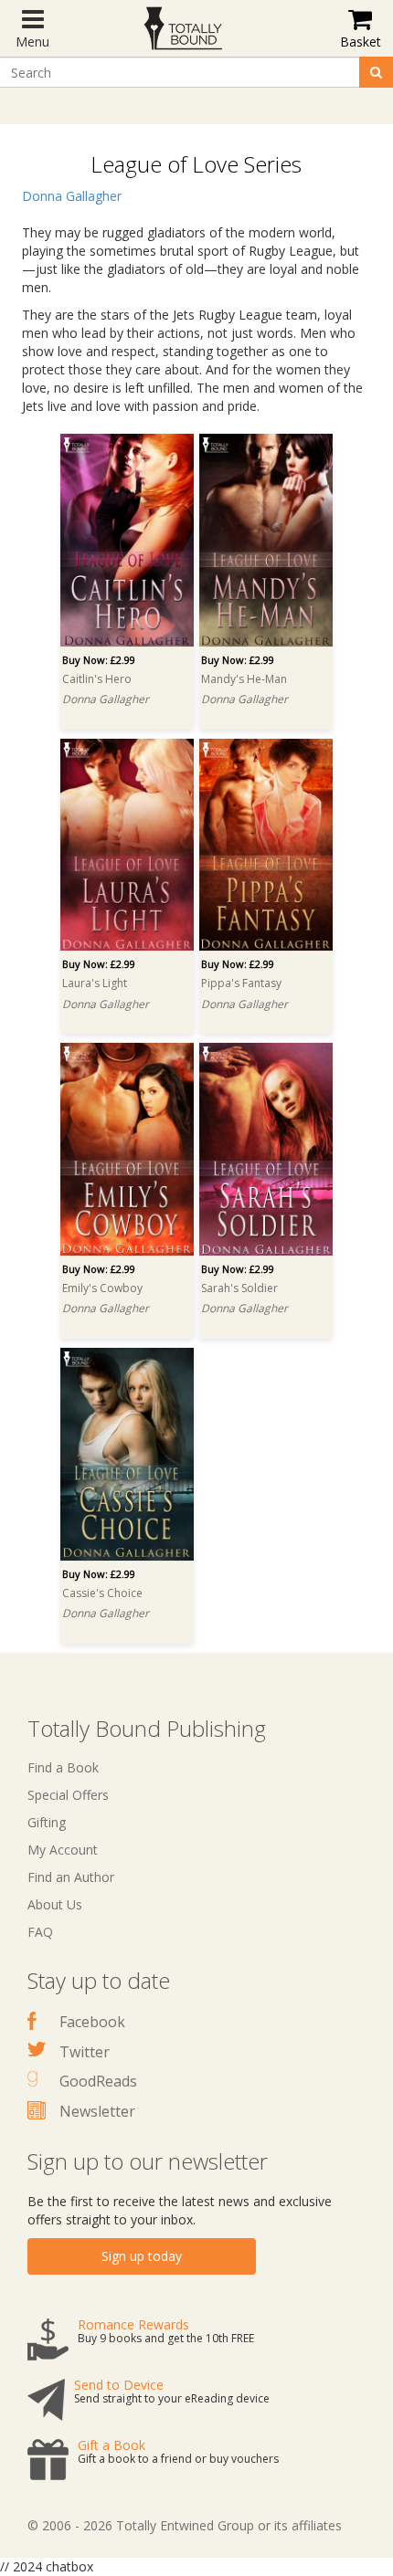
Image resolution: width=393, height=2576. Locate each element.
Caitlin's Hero (97, 679)
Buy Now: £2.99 (99, 660)
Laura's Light (95, 983)
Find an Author (71, 1877)
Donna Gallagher (72, 196)
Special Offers (68, 1795)
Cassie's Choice (102, 1593)
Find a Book (63, 1767)
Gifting (47, 1822)
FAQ (40, 1932)
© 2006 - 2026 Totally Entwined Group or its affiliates (185, 2525)
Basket (361, 42)
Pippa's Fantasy (241, 983)
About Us (55, 1904)
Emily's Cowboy (102, 1288)
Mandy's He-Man (244, 679)
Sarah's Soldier (239, 1288)
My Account (63, 1850)
